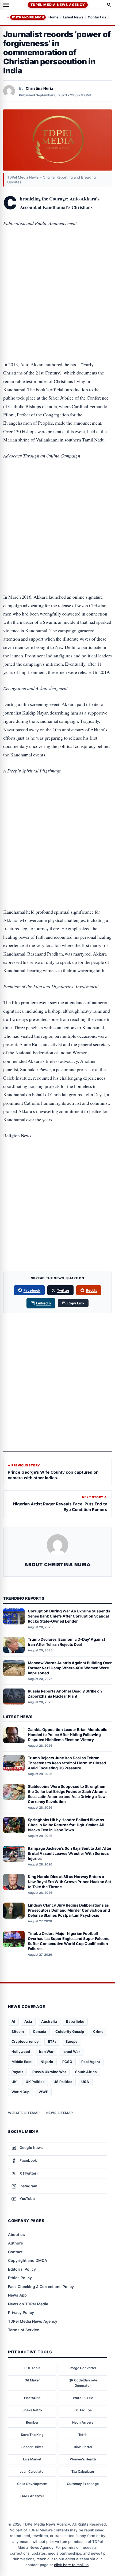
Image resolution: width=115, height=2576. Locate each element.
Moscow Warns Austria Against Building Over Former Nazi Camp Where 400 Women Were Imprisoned (70, 1668)
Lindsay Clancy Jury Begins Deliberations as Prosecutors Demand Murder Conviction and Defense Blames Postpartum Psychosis (69, 1910)
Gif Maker (32, 2380)
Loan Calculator (32, 2472)
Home (53, 17)
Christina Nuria (39, 88)
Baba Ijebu (75, 2021)
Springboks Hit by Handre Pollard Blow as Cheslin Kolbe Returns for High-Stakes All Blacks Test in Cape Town (66, 1825)
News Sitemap (60, 2113)
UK (14, 2082)
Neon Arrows (83, 2422)
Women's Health (83, 2459)
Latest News (73, 17)
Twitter (63, 1290)
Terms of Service (24, 2330)
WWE (43, 2092)
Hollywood (21, 2052)
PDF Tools (32, 2368)
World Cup (20, 2092)
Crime (98, 2031)
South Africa (86, 2072)
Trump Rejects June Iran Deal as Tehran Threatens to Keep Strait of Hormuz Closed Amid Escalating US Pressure (67, 1763)
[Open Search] (109, 5)
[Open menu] (6, 5)
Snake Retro (32, 2410)
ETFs (52, 2041)
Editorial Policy (22, 2269)
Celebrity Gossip (70, 2031)
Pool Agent (91, 2062)
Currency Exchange (83, 2484)
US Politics (63, 2082)
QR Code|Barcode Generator (83, 2383)
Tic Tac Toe (83, 2410)
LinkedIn (43, 1303)
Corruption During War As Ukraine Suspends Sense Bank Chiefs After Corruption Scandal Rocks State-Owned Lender (69, 1616)
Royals (17, 2072)
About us (16, 2234)
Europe (72, 2041)
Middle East (22, 2062)
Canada (40, 2031)
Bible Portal (83, 2447)
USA (85, 2082)
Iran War (46, 2052)
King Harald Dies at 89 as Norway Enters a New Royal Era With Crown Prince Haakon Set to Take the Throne (69, 1882)
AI (13, 2021)
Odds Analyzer (32, 2496)
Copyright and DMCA (28, 2260)
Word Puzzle (83, 2398)
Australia (49, 2021)
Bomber (32, 2422)
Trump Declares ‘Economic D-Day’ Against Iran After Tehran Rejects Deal (66, 1642)
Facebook (32, 1290)
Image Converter (83, 2368)
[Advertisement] (57, 255)
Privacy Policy (21, 2312)
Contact (15, 2252)
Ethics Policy (20, 2278)
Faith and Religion (28, 17)
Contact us (97, 17)
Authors (16, 2243)
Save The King (32, 2435)
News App (17, 2295)
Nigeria (47, 2062)
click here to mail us (71, 2565)
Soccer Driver (32, 2447)
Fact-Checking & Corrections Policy (41, 2287)
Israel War (71, 2052)
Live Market (32, 2459)
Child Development (32, 2484)
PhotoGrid (32, 2398)
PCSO (67, 2062)
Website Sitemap (24, 2113)
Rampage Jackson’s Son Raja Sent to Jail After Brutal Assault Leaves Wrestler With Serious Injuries (70, 1853)
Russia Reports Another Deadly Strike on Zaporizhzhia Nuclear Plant (65, 1694)
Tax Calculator (83, 2472)
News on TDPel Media (28, 2304)
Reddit (91, 1290)
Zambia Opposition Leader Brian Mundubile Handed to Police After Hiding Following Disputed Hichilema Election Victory (68, 1735)
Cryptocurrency (25, 2041)
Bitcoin (18, 2031)
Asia (28, 2021)
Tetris (83, 2435)
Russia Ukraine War (49, 2072)
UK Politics (35, 2082)
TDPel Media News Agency (58, 5)
